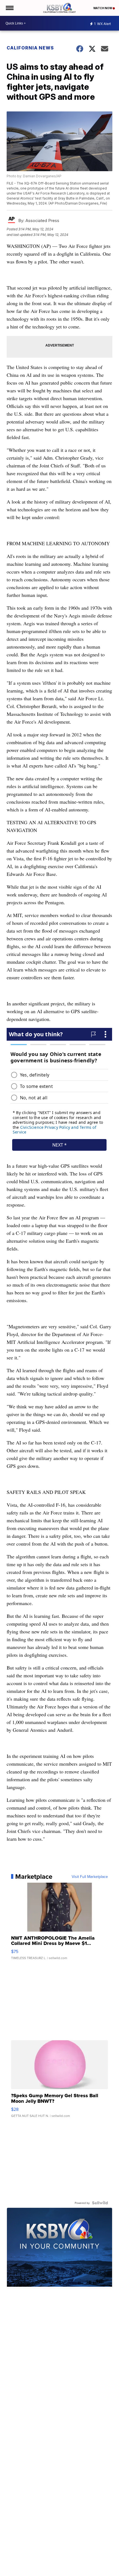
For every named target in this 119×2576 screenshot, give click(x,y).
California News (30, 48)
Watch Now (103, 8)
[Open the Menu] (9, 8)
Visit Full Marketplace (90, 1877)
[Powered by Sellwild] (100, 2203)
